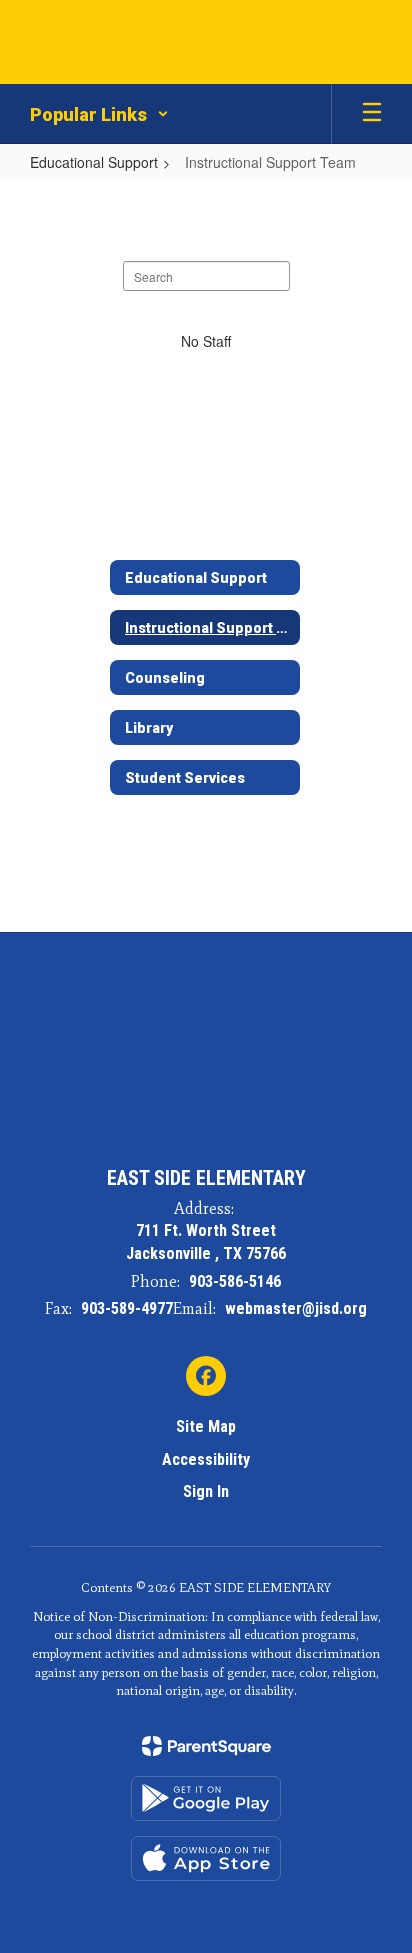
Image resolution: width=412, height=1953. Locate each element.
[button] (99, 114)
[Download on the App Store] (206, 1858)
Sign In (206, 1491)
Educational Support (94, 162)
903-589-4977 (127, 1308)
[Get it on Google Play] (206, 1798)
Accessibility (206, 1459)
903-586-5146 (235, 1281)
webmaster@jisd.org (296, 1308)
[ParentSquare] (206, 1746)
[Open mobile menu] (372, 114)
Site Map (206, 1426)
